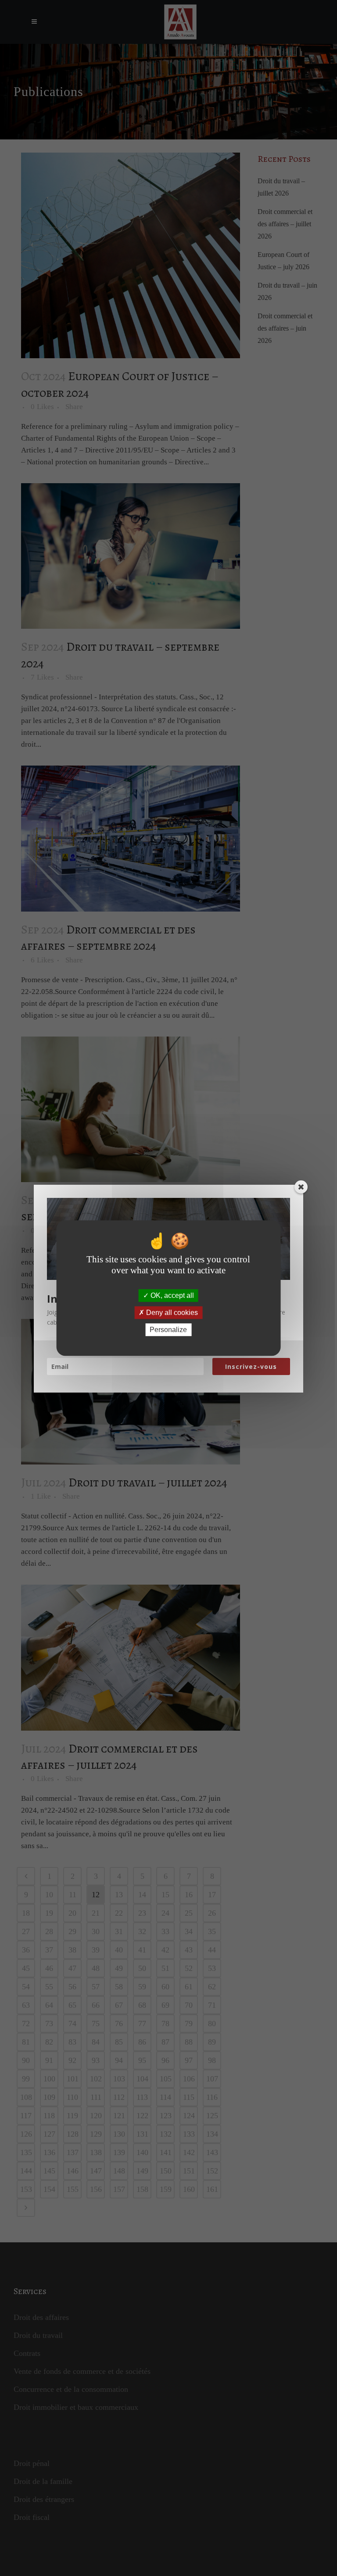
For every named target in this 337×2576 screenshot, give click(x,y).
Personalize (168, 1330)
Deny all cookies (171, 1313)
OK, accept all (171, 1295)
